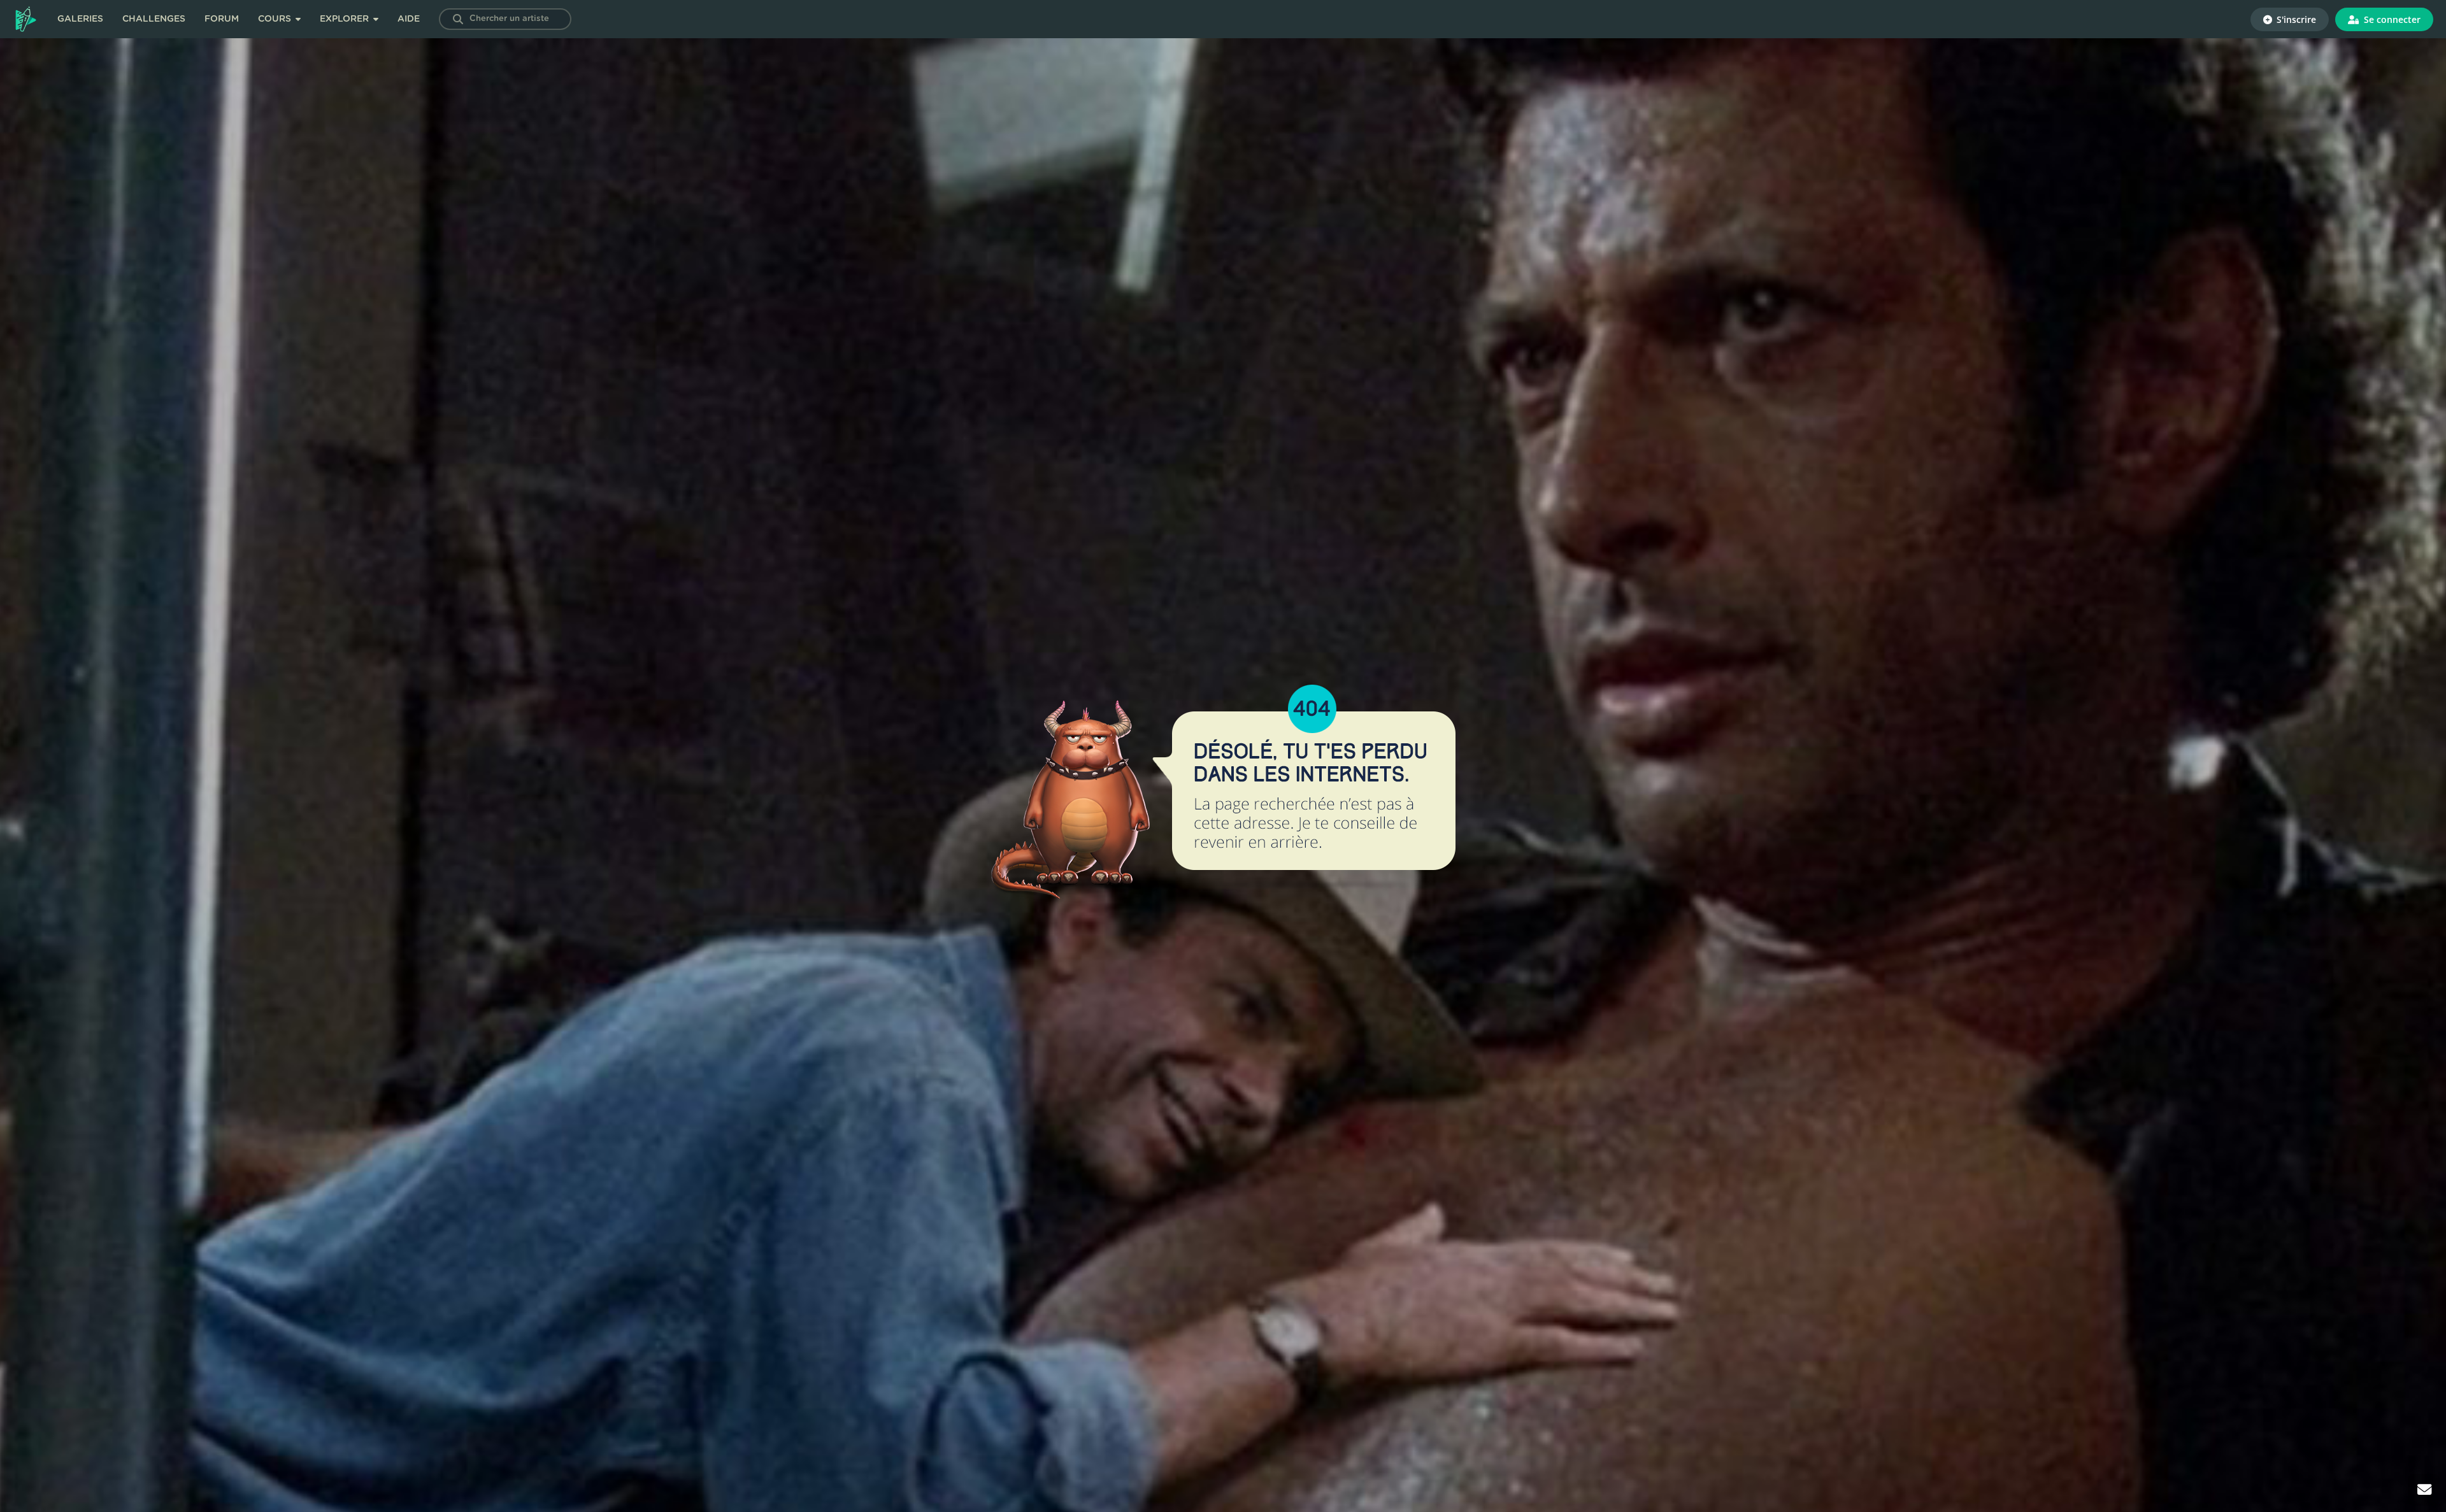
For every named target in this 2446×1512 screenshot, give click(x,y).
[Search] (458, 19)
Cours (276, 19)
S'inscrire (2295, 19)
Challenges (154, 19)
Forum (222, 19)
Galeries (80, 19)
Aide (409, 19)
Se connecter (2391, 19)
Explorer (346, 19)
